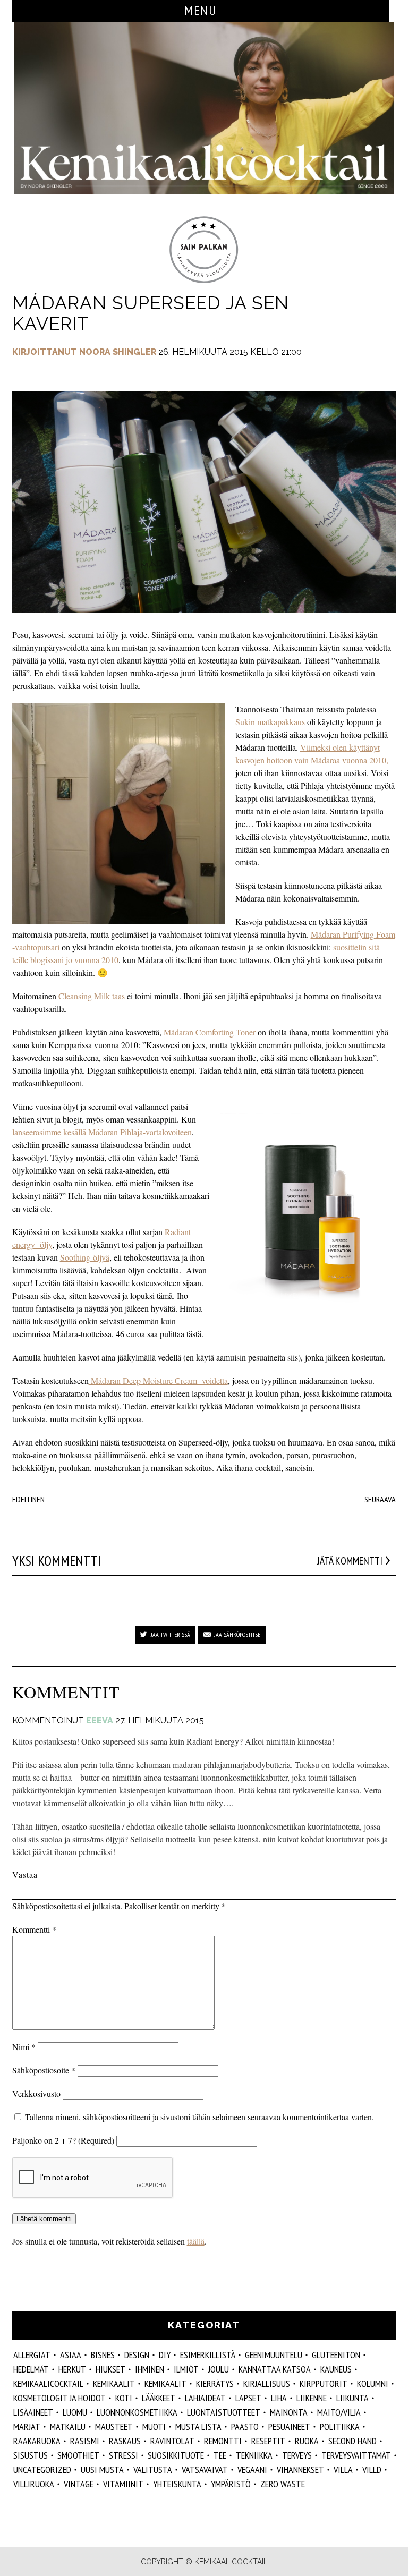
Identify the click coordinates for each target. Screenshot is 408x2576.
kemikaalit (165, 2383)
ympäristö (231, 2484)
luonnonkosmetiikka (137, 2412)
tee (220, 2455)
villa (343, 2469)
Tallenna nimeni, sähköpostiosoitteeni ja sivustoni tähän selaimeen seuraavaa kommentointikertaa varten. (199, 2117)
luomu (75, 2412)
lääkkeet (159, 2398)
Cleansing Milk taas (93, 996)
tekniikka (254, 2455)
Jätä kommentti (350, 1561)
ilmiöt (186, 2369)
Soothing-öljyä (85, 1257)
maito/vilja (339, 2412)
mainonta (289, 2412)
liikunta (352, 2398)
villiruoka (34, 2484)
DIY (165, 2355)
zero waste (283, 2484)
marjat (27, 2426)
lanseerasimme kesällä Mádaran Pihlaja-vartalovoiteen (102, 1132)
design (137, 2355)
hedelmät (31, 2369)
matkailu (68, 2426)
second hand (352, 2441)
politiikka (340, 2426)
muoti (154, 2426)
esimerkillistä (208, 2355)
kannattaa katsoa (275, 2369)
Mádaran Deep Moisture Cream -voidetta (158, 1380)
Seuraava (380, 1499)
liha (279, 2398)
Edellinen (28, 1499)
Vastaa (25, 1874)
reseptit (268, 2441)
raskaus (125, 2441)
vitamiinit (123, 2484)
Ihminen (150, 2369)
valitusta (153, 2469)
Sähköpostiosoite (44, 2070)
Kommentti (34, 1929)
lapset (248, 2398)
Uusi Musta (102, 2469)
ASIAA (71, 2355)
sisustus (31, 2455)
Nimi (24, 2047)
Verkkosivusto (36, 2093)
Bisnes (103, 2355)
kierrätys (215, 2383)
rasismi (85, 2441)
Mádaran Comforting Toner (210, 1032)
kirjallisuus (267, 2383)
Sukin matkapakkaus (270, 722)
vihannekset (300, 2469)
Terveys (297, 2455)
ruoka (307, 2441)
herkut (72, 2369)
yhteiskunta (177, 2484)
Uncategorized (42, 2469)
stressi (124, 2455)
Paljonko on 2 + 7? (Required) (63, 2140)
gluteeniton (336, 2355)
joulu (219, 2369)
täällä (196, 2241)
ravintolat (172, 2441)
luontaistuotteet (224, 2412)
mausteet (114, 2426)
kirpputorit (324, 2383)
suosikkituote (176, 2455)
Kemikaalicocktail (48, 2383)
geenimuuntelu (274, 2355)
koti (124, 2398)
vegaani (252, 2469)
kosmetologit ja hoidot (59, 2398)
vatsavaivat (205, 2469)
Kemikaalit (114, 2383)
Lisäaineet (33, 2412)
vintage (79, 2484)
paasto (245, 2426)
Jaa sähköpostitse (237, 1634)
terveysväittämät (356, 2455)
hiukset (110, 2369)
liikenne (312, 2398)
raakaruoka (37, 2441)
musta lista (198, 2426)
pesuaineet (289, 2426)
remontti (223, 2441)
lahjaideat (205, 2398)
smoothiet (78, 2455)
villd (372, 2469)
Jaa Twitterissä (171, 1634)
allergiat (32, 2355)
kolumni (373, 2383)
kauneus (336, 2369)
